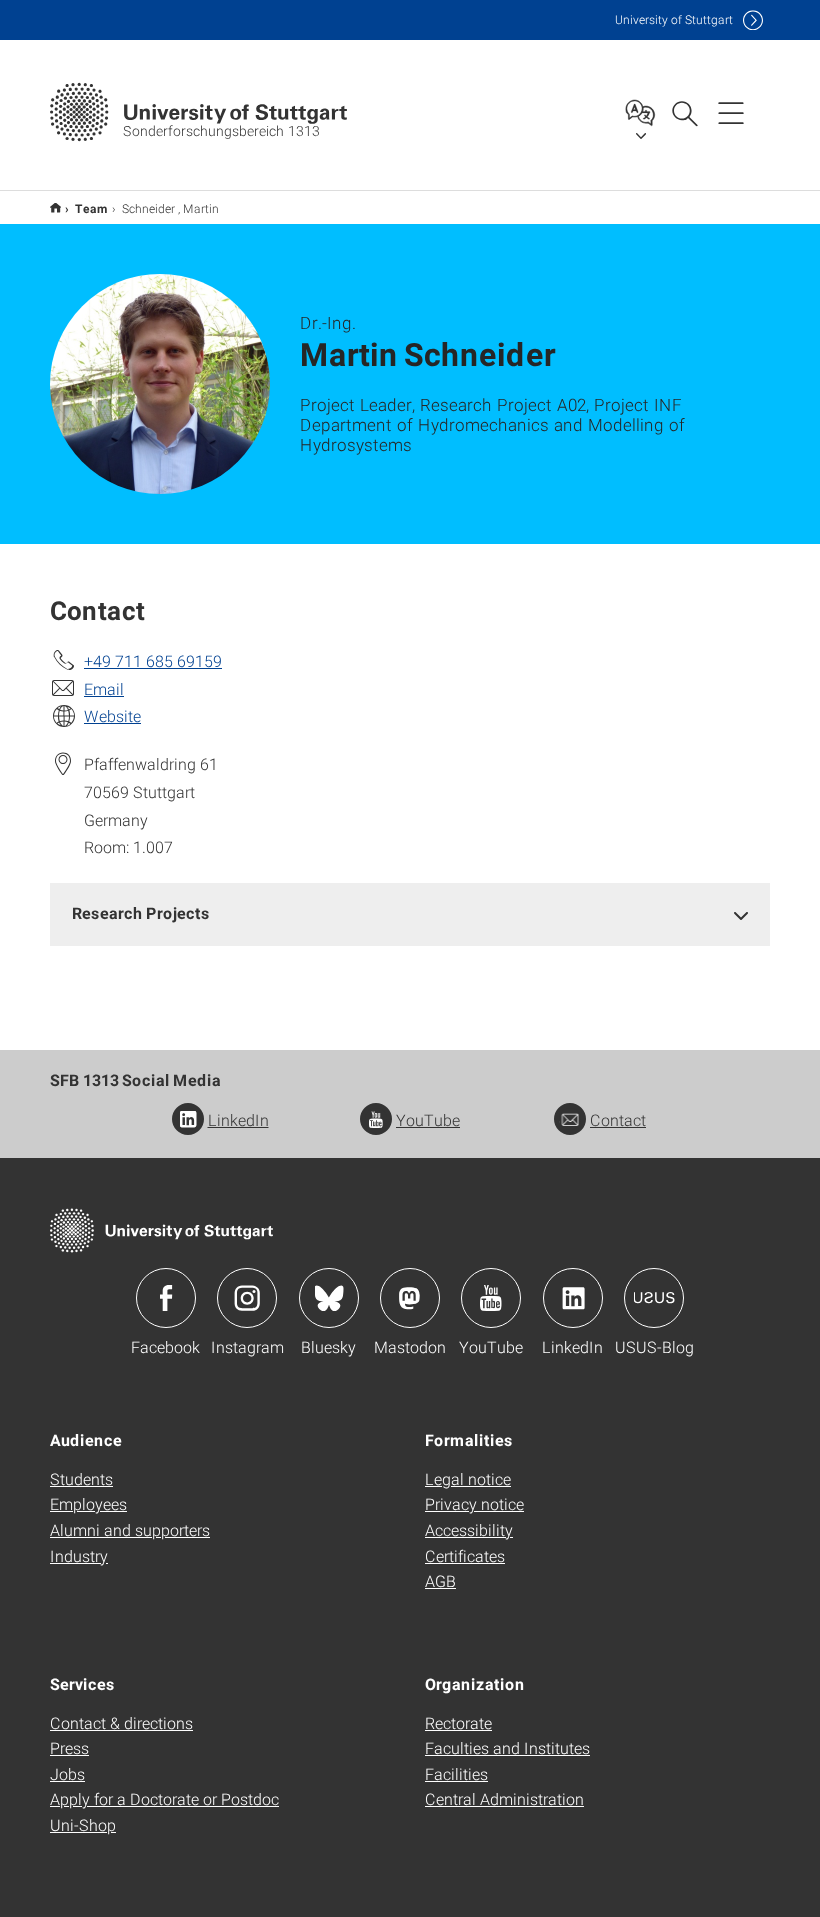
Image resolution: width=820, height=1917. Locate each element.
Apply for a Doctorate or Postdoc (164, 1798)
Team (91, 208)
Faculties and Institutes (507, 1747)
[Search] (684, 112)
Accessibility (469, 1529)
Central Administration (504, 1798)
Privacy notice (474, 1503)
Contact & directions (121, 1722)
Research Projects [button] (141, 912)
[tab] (410, 913)
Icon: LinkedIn (573, 1298)
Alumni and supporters (130, 1529)
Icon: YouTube (491, 1298)
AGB (440, 1580)
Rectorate (458, 1722)
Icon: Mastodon (410, 1298)
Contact (618, 1119)
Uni (674, 19)
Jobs (67, 1773)
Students (81, 1478)
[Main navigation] (731, 112)
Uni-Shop (83, 1824)
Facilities (456, 1773)
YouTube (428, 1119)
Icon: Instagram (247, 1298)
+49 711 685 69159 (153, 660)
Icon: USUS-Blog (654, 1298)
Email (104, 688)
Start (55, 207)
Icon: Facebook (166, 1298)
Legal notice (468, 1478)
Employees (88, 1503)
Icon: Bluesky (329, 1298)
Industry (79, 1555)
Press (69, 1747)
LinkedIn (238, 1119)
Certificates (465, 1555)
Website (112, 715)
